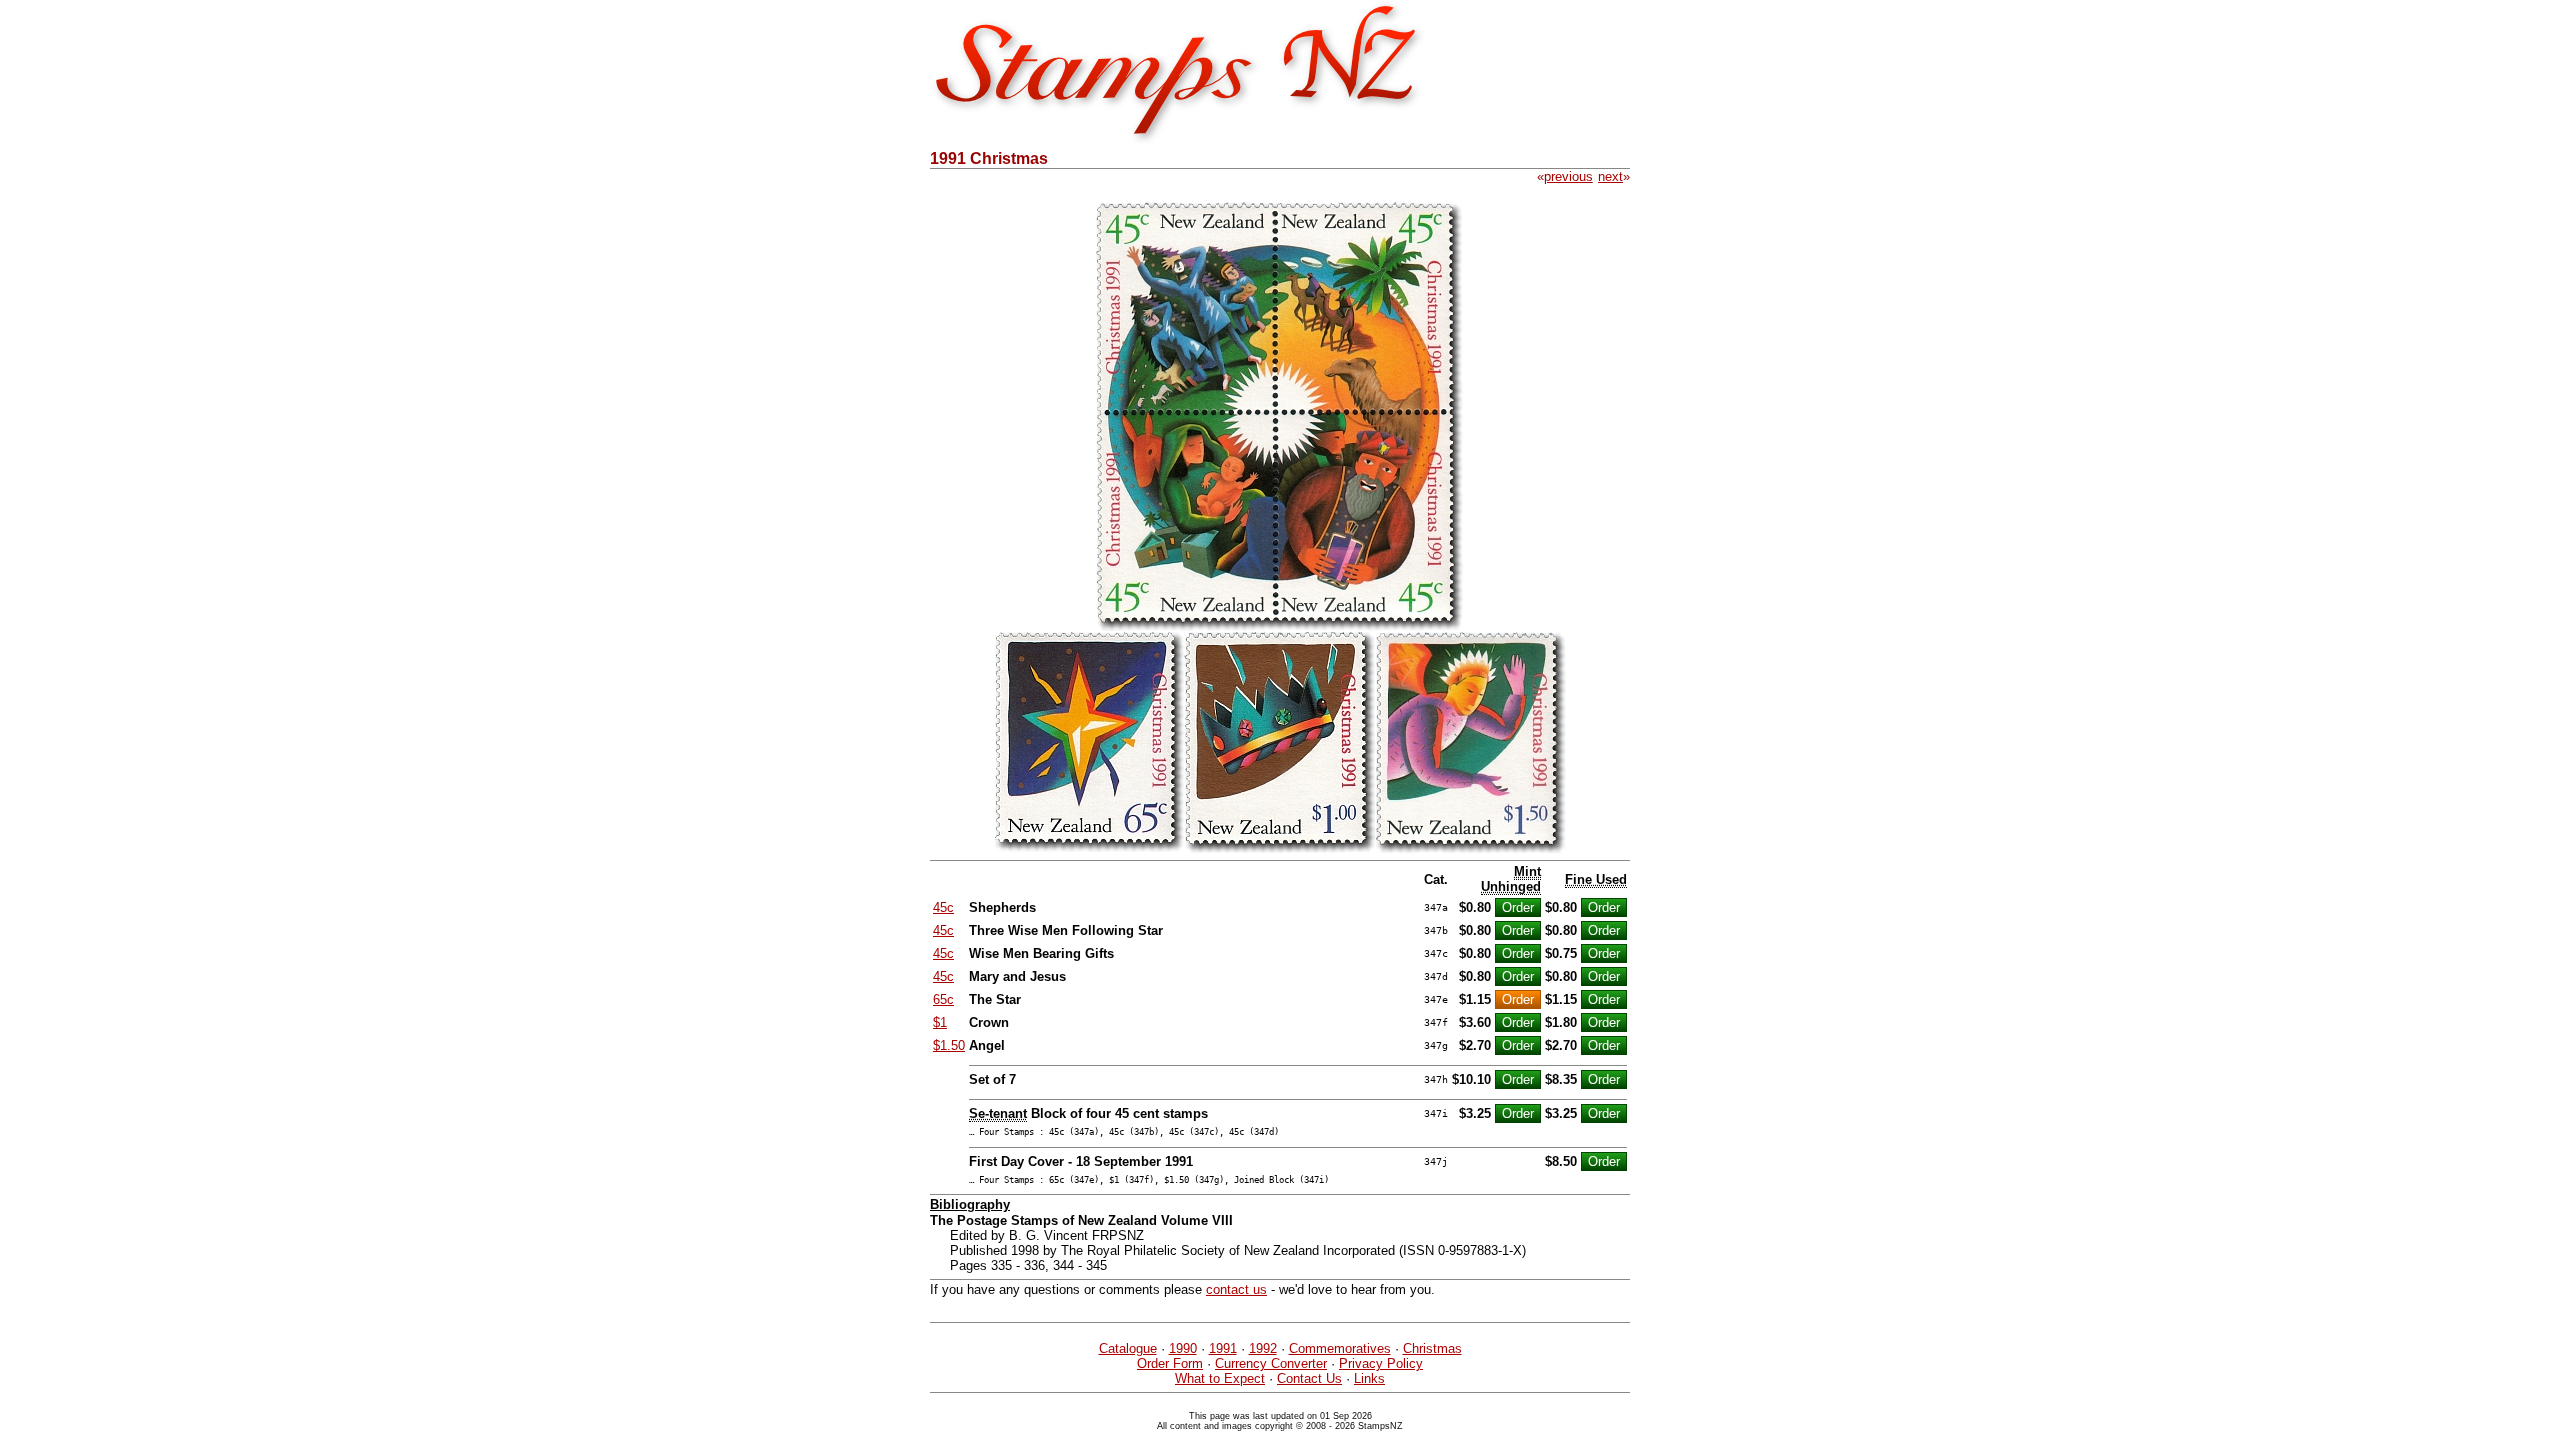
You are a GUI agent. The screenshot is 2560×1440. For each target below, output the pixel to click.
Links (1369, 1378)
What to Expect (1220, 1378)
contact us (1236, 1289)
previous (1568, 176)
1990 (1183, 1348)
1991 (1223, 1348)
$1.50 (949, 1045)
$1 (940, 1022)
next (1610, 176)
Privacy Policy (1381, 1363)
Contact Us (1309, 1378)
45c (943, 907)
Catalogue (1128, 1348)
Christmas (1432, 1348)
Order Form (1170, 1363)
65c (943, 999)
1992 (1263, 1348)
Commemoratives (1340, 1348)
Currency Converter (1271, 1363)
